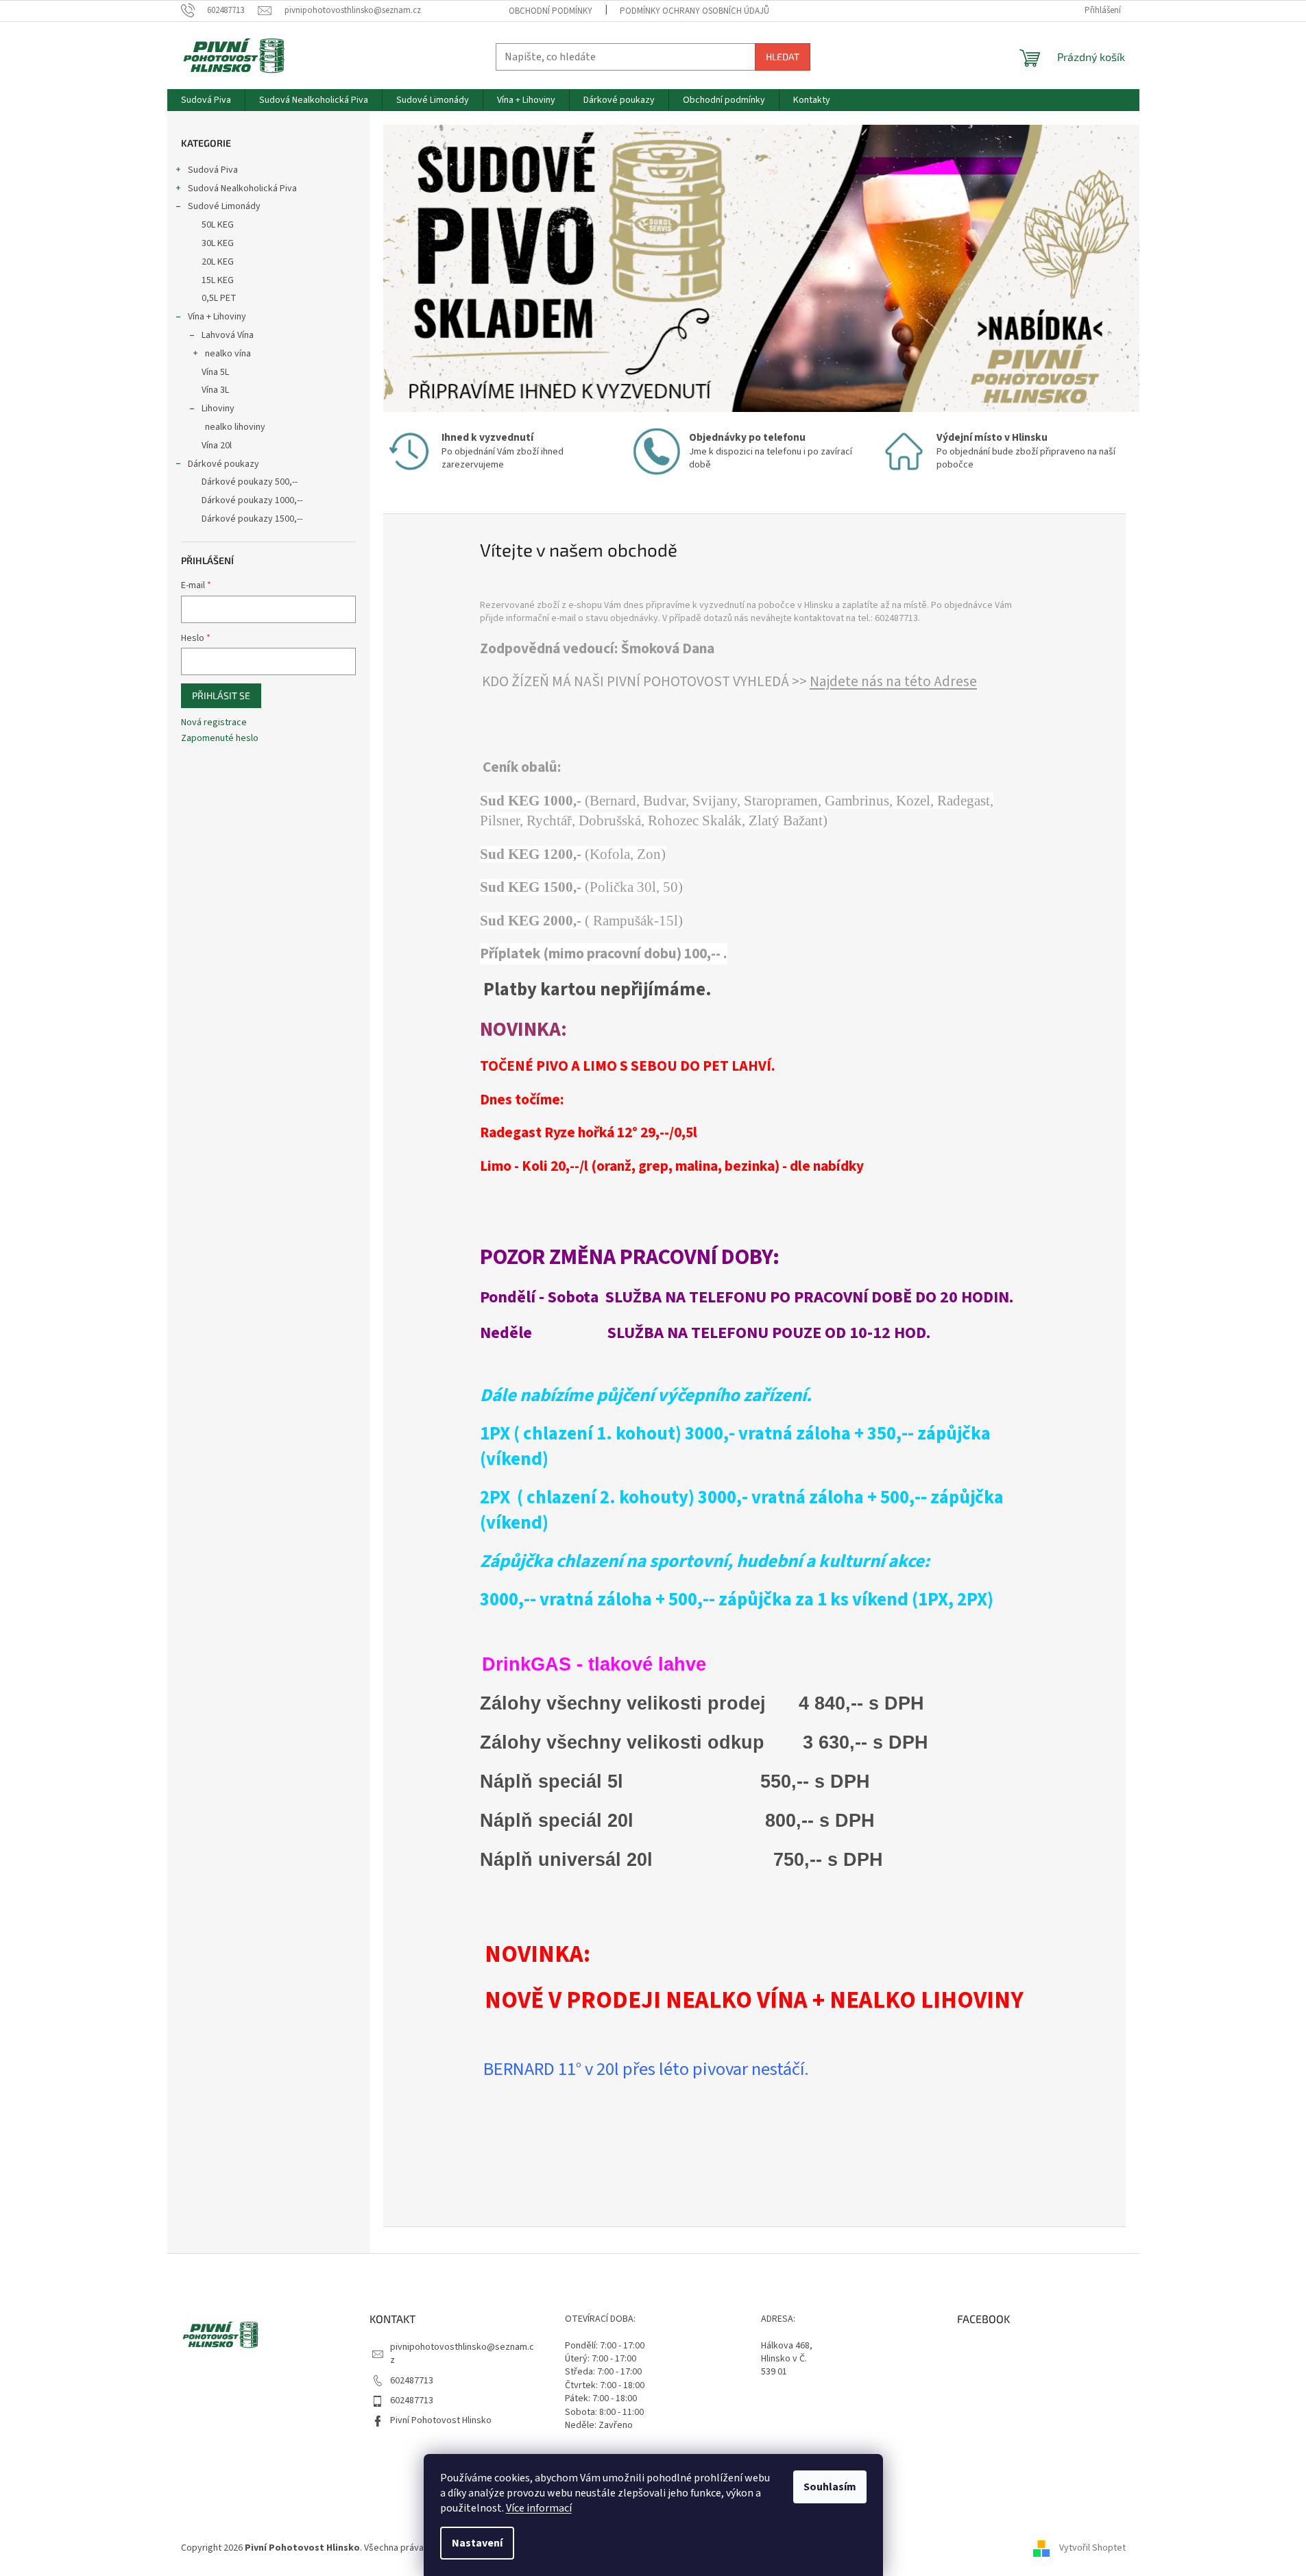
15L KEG (218, 280)
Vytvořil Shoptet (1092, 2548)
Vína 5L (215, 372)
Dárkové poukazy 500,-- (250, 482)
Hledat (783, 57)
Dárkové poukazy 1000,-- (252, 500)
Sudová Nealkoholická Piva (242, 189)
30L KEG (218, 243)
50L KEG (218, 225)
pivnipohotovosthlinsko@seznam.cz (462, 2354)
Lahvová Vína (228, 335)
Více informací (539, 2508)
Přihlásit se (221, 695)
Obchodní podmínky (551, 11)
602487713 (412, 2381)
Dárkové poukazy (223, 464)
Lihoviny (218, 409)
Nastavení (477, 2543)
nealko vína (228, 354)
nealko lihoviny (235, 427)
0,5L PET (219, 298)
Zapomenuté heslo (220, 739)
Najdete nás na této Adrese (893, 682)
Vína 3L (215, 390)
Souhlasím (830, 2487)
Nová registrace (214, 723)
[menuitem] (206, 100)
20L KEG (218, 262)
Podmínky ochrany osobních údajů (694, 11)
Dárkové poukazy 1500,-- (252, 519)
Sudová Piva (213, 170)
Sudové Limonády (224, 206)
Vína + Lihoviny (217, 317)
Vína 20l (217, 446)
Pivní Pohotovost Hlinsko (441, 2420)
